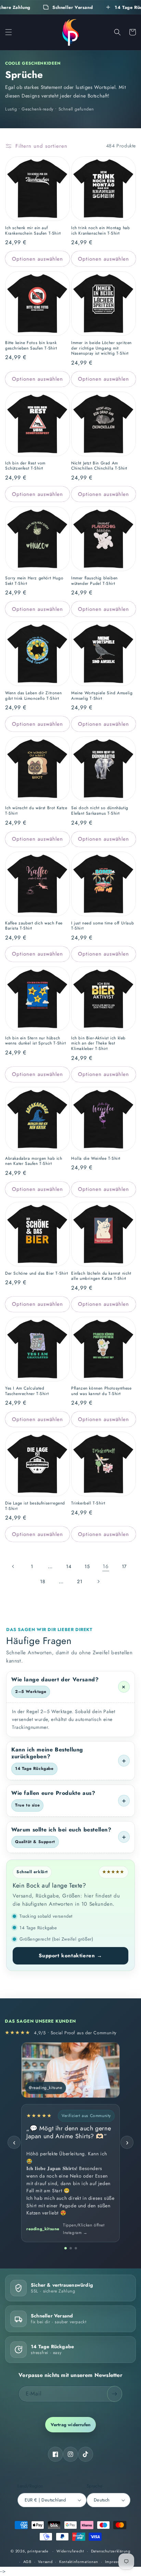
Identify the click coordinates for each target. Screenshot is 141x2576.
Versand (45, 2562)
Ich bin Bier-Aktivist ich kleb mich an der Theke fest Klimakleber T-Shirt (98, 1044)
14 (69, 1566)
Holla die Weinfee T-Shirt (96, 1159)
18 (43, 1581)
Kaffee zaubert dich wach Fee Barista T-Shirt (34, 926)
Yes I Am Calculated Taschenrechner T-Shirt (27, 1391)
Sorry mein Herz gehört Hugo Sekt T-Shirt (34, 581)
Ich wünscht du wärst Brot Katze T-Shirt (36, 811)
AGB (27, 2562)
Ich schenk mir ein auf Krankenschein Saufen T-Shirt (33, 231)
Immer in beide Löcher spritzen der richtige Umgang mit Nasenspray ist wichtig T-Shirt (101, 348)
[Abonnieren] (115, 2394)
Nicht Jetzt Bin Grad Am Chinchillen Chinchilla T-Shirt (99, 466)
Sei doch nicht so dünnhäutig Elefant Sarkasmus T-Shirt (100, 811)
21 (80, 1581)
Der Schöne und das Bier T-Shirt (37, 1274)
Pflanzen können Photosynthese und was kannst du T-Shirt (101, 1391)
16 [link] (106, 1566)
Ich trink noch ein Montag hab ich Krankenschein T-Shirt (100, 231)
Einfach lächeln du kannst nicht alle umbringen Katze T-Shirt (101, 1276)
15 (87, 1566)
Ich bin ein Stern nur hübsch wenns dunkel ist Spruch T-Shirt (36, 1041)
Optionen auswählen (37, 259)
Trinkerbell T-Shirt (88, 1503)
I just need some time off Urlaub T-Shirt (102, 926)
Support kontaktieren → (70, 1956)
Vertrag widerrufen (71, 2425)
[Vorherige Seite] (13, 1566)
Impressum (115, 2562)
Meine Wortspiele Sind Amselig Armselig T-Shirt (102, 696)
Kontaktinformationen (79, 2562)
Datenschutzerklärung (111, 2551)
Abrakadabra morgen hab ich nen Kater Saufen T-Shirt (34, 1161)
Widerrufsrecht (70, 2551)
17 (124, 1566)
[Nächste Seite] (98, 1581)
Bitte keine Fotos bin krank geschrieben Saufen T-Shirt (31, 346)
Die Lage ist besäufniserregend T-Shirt (35, 1506)
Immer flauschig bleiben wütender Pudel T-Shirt (94, 581)
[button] (9, 32)
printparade (38, 2551)
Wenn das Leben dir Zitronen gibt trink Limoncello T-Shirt (33, 696)
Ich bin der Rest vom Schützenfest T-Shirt (25, 466)
